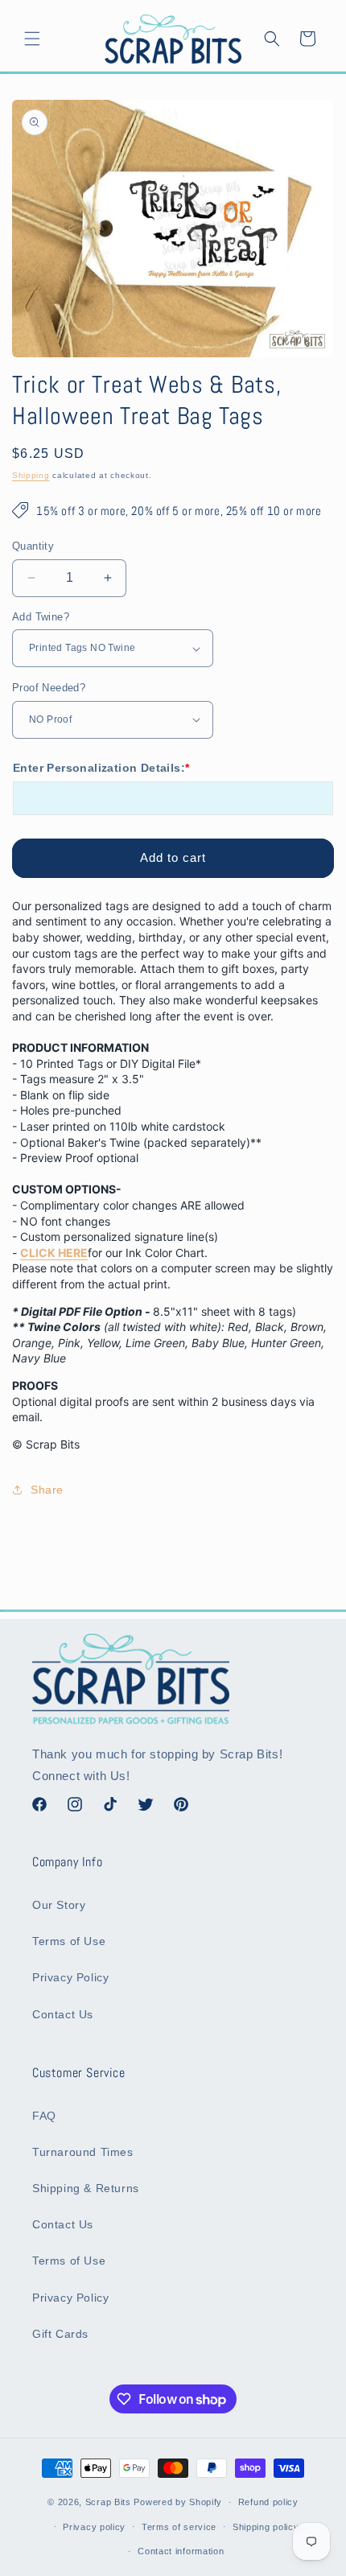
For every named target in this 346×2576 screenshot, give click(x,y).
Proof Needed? (49, 688)
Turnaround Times (83, 2152)
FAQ (44, 2116)
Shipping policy (266, 2527)
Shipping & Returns (86, 2188)
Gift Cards (60, 2334)
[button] (32, 39)
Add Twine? (41, 617)
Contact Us (63, 2014)
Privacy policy (94, 2527)
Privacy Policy (70, 1977)
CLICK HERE (54, 1253)
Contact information (181, 2551)
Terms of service (179, 2527)
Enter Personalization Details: (101, 768)
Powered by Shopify (178, 2502)
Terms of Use (69, 1941)
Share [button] (47, 1490)
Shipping (31, 475)
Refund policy (268, 2502)
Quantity (33, 546)
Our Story (59, 1905)
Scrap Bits (108, 2502)
